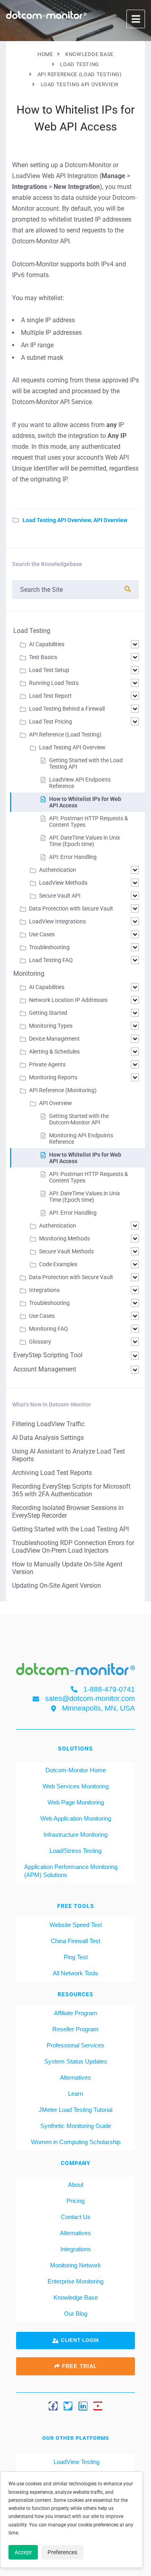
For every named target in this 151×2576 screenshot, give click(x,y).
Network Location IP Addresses (68, 1000)
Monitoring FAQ (49, 1329)
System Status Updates (76, 2061)
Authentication (58, 870)
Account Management (45, 1369)
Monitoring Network (75, 2265)
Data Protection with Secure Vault (71, 908)
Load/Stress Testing (75, 1851)
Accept (23, 2552)
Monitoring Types (51, 1026)
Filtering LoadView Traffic (48, 1424)
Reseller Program (75, 2029)
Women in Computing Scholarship (76, 2142)
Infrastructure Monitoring (75, 1835)
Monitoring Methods (64, 1238)
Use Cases (42, 934)
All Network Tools (75, 1973)
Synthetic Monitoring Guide (76, 2126)
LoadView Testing (76, 2462)
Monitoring (29, 974)
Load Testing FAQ (51, 960)
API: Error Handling (73, 857)
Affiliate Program (76, 2013)
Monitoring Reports (53, 1077)
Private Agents (47, 1064)
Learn (75, 2094)
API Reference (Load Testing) (65, 734)
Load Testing (32, 631)
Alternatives (75, 2077)
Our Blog (76, 2314)
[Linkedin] (83, 2406)
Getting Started (48, 1013)
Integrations (44, 1290)
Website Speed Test (76, 1925)
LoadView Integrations (57, 921)
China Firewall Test (75, 1941)
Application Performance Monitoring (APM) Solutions (71, 1871)
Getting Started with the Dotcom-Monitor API (79, 1119)
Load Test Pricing (51, 722)
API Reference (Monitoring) (63, 1090)
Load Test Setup (49, 670)
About (76, 2185)
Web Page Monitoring (76, 1802)
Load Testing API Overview (57, 520)
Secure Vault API (60, 896)
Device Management (54, 1039)
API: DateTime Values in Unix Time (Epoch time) (85, 841)
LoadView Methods (63, 883)
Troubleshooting (49, 947)
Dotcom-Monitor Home (76, 1770)
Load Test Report (50, 696)
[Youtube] (98, 2406)
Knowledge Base (76, 2297)
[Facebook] (53, 2406)
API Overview (110, 520)
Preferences (62, 2552)
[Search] (128, 589)
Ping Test (76, 1957)
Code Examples (58, 1264)
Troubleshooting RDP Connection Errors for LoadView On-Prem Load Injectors (73, 1547)
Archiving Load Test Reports (52, 1473)
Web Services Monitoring (76, 1786)
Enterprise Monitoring (75, 2281)
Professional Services (75, 2045)
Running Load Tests (54, 683)
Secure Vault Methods (66, 1251)
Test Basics (43, 657)
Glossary (40, 1342)
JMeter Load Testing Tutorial (75, 2110)
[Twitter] (68, 2406)
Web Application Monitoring (76, 1818)
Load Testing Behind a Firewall (67, 709)
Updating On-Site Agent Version (57, 1586)
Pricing (75, 2201)
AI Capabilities (47, 644)
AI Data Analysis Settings (48, 1438)
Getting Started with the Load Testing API (70, 1529)
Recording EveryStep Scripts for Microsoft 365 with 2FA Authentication (71, 1490)
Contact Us (76, 2217)
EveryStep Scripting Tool (48, 1355)
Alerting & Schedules (54, 1052)
